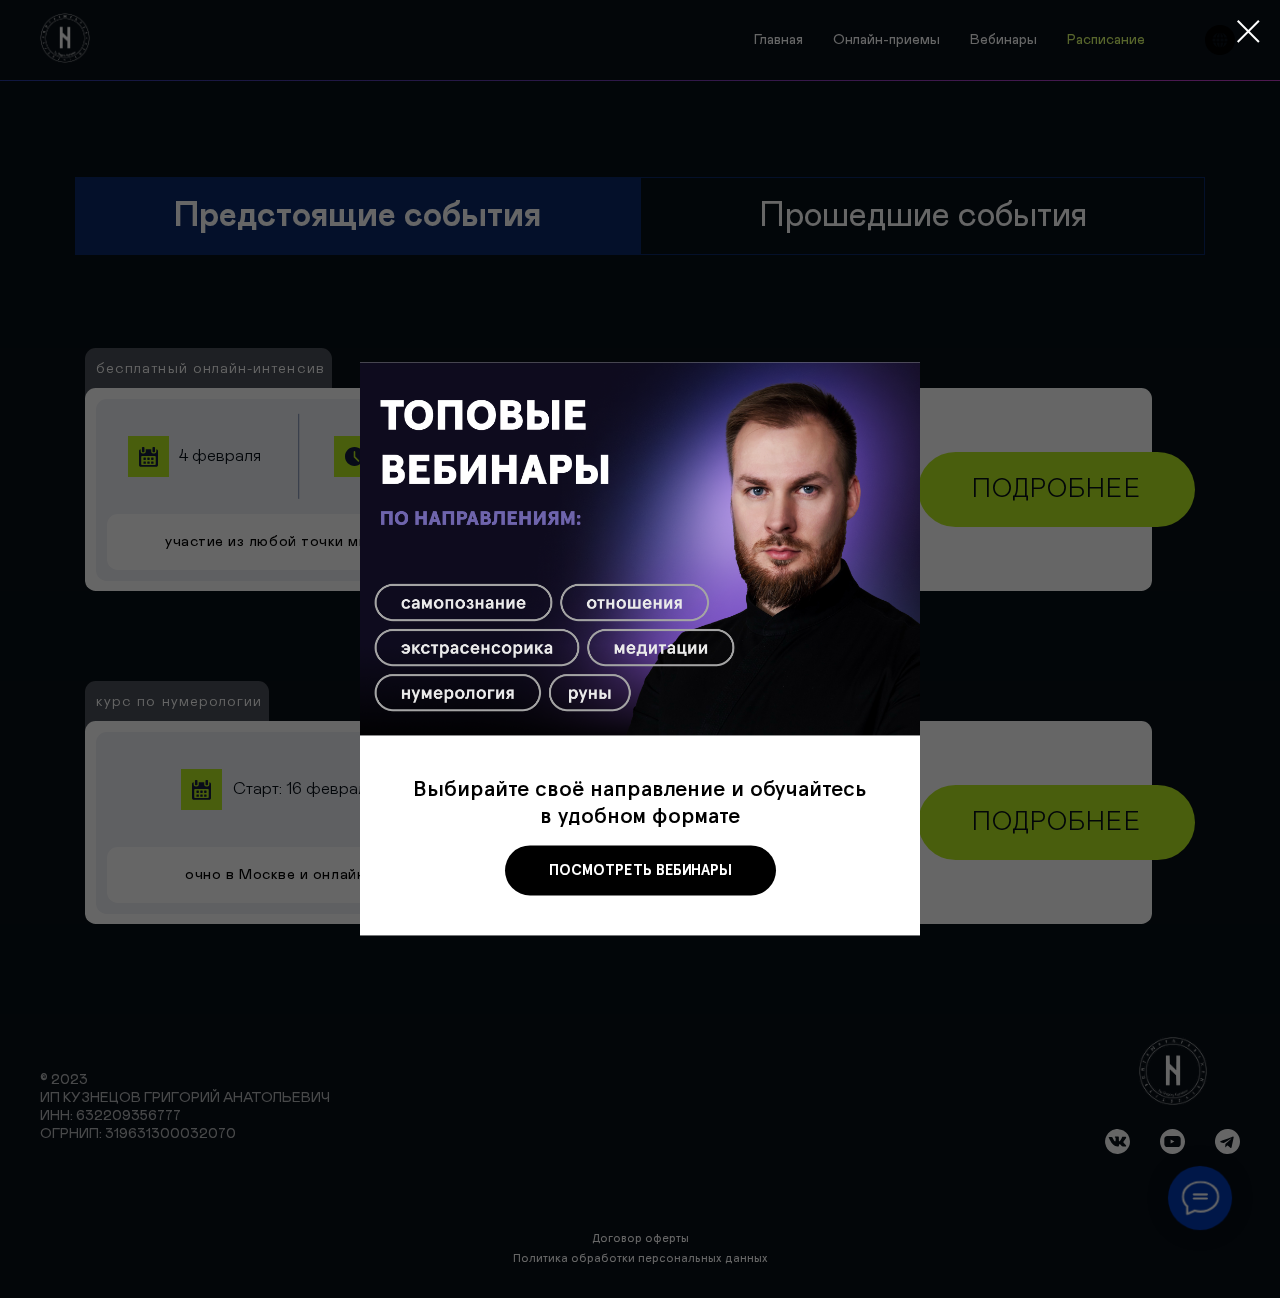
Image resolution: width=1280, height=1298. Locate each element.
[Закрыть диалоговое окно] (1248, 31)
